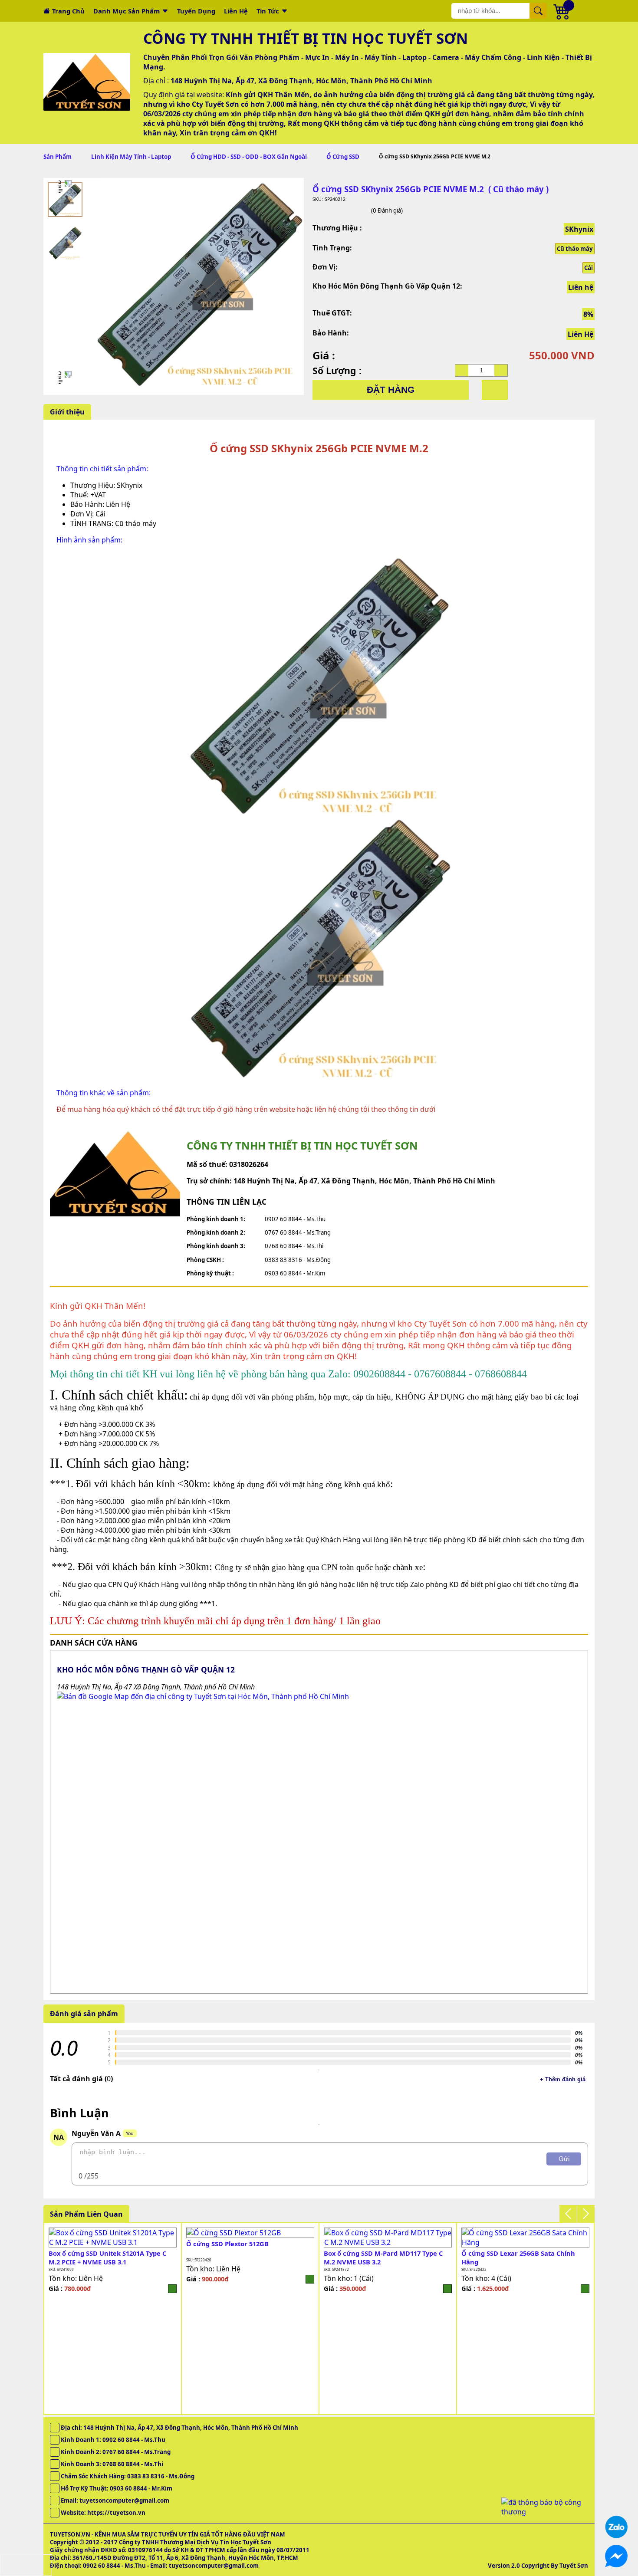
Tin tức (268, 11)
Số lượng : (337, 370)
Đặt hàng (391, 390)
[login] (172, 2279)
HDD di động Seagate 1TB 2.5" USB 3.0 (245, 2253)
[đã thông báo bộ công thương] (545, 2512)
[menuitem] (65, 200)
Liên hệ (236, 11)
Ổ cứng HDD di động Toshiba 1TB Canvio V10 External (387, 2257)
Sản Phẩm (58, 157)
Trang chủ (68, 11)
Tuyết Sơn (574, 2566)
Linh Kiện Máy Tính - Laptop (131, 157)
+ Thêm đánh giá (563, 2079)
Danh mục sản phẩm (127, 11)
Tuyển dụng (196, 11)
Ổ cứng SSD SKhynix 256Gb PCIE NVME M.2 (522, 2257)
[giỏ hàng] (562, 11)
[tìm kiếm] (538, 11)
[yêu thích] (495, 390)
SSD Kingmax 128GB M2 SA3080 (97, 2244)
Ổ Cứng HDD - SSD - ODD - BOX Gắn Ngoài (249, 157)
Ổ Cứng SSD (343, 157)
